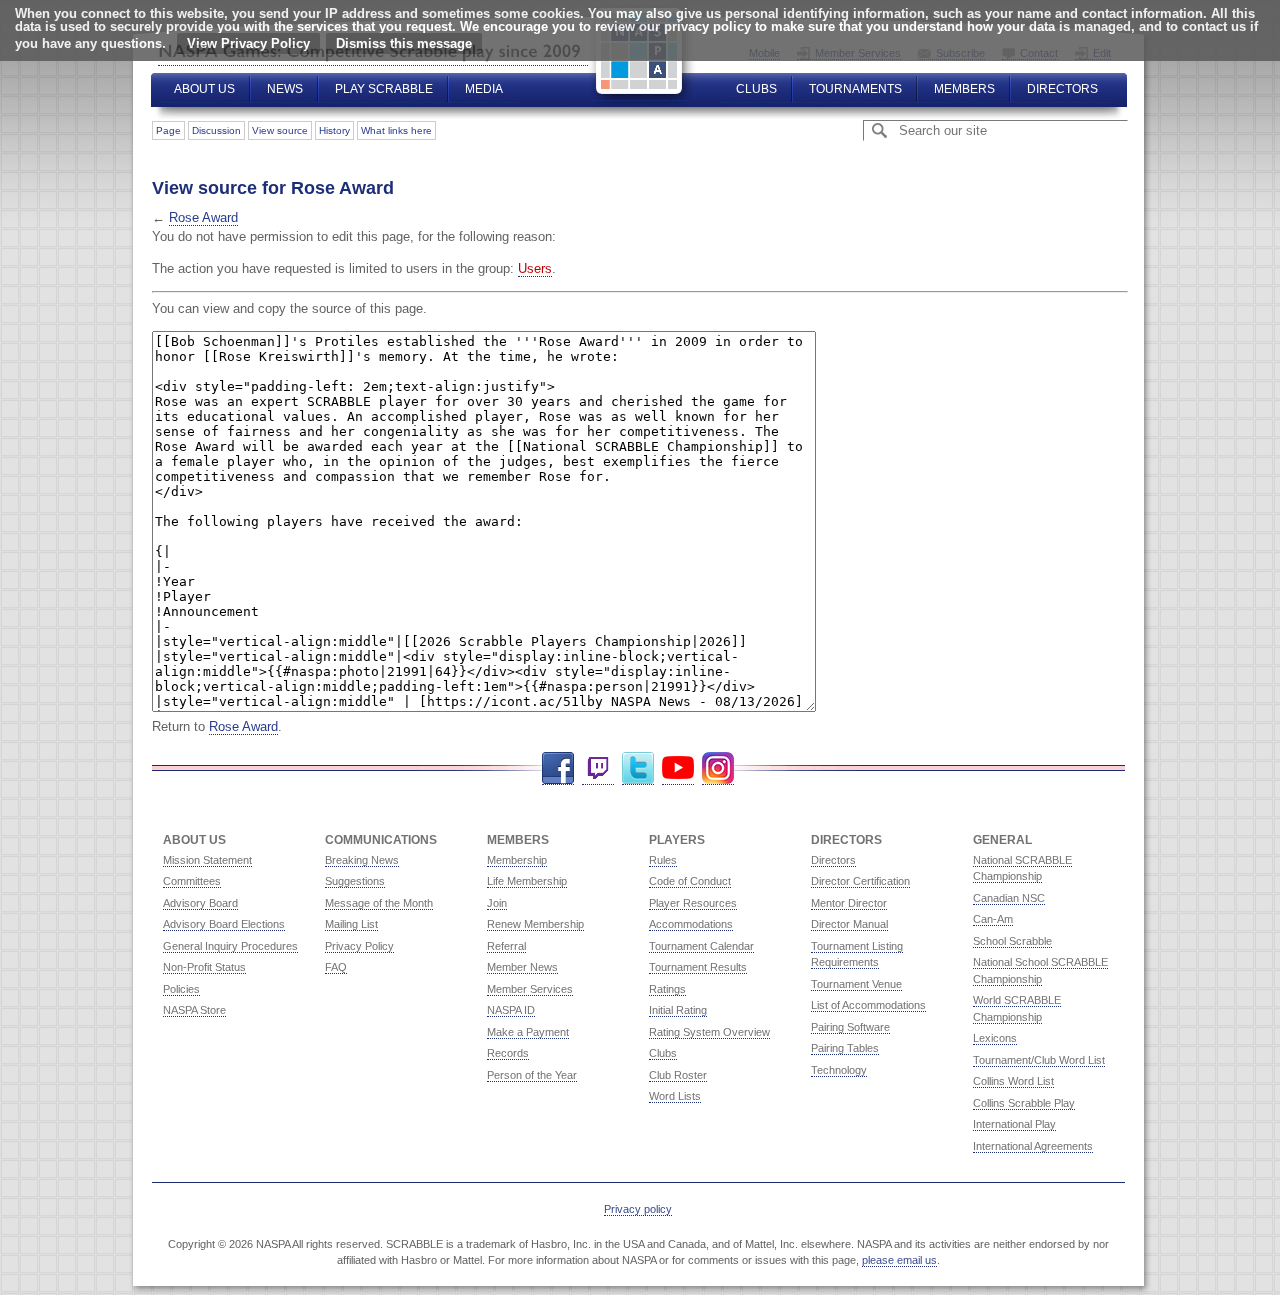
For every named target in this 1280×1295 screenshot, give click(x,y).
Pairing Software (850, 1027)
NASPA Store (194, 1010)
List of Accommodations (868, 1005)
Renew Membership (535, 924)
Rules (663, 860)
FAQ (336, 967)
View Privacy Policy (248, 43)
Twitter (638, 768)
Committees (192, 881)
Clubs (756, 89)
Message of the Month (379, 903)
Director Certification (860, 881)
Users (535, 268)
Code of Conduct (690, 881)
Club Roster (678, 1075)
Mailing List (351, 924)
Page (168, 130)
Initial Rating (678, 1010)
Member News (522, 967)
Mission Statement (207, 860)
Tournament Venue (856, 984)
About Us (204, 89)
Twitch (598, 768)
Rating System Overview (709, 1032)
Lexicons (995, 1038)
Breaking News (362, 860)
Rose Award (203, 217)
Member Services (530, 989)
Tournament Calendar (701, 946)
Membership (517, 860)
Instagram (718, 768)
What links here (396, 130)
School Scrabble (1012, 941)
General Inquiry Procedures (230, 946)
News (285, 89)
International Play (1014, 1124)
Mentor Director (849, 903)
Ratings (667, 989)
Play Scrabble (384, 89)
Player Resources (693, 903)
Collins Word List (1013, 1081)
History (334, 130)
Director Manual (849, 924)
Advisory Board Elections (224, 924)
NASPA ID (511, 1010)
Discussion (216, 130)
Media (484, 89)
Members (964, 89)
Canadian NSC (1009, 898)
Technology (839, 1070)
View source (280, 130)
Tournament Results (698, 967)
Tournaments (855, 89)
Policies (181, 989)
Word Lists (675, 1096)
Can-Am (993, 919)
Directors (1062, 89)
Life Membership (527, 881)
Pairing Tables (845, 1048)
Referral (506, 946)
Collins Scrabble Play (1024, 1103)
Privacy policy (638, 1209)
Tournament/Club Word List (1039, 1060)
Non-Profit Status (204, 967)
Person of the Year (532, 1075)
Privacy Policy (359, 946)
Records (508, 1053)
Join (497, 903)
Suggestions (355, 881)
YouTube (678, 768)
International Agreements (1033, 1146)
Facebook (558, 768)
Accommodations (691, 924)
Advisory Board (200, 903)
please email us (899, 1260)
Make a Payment (528, 1032)
